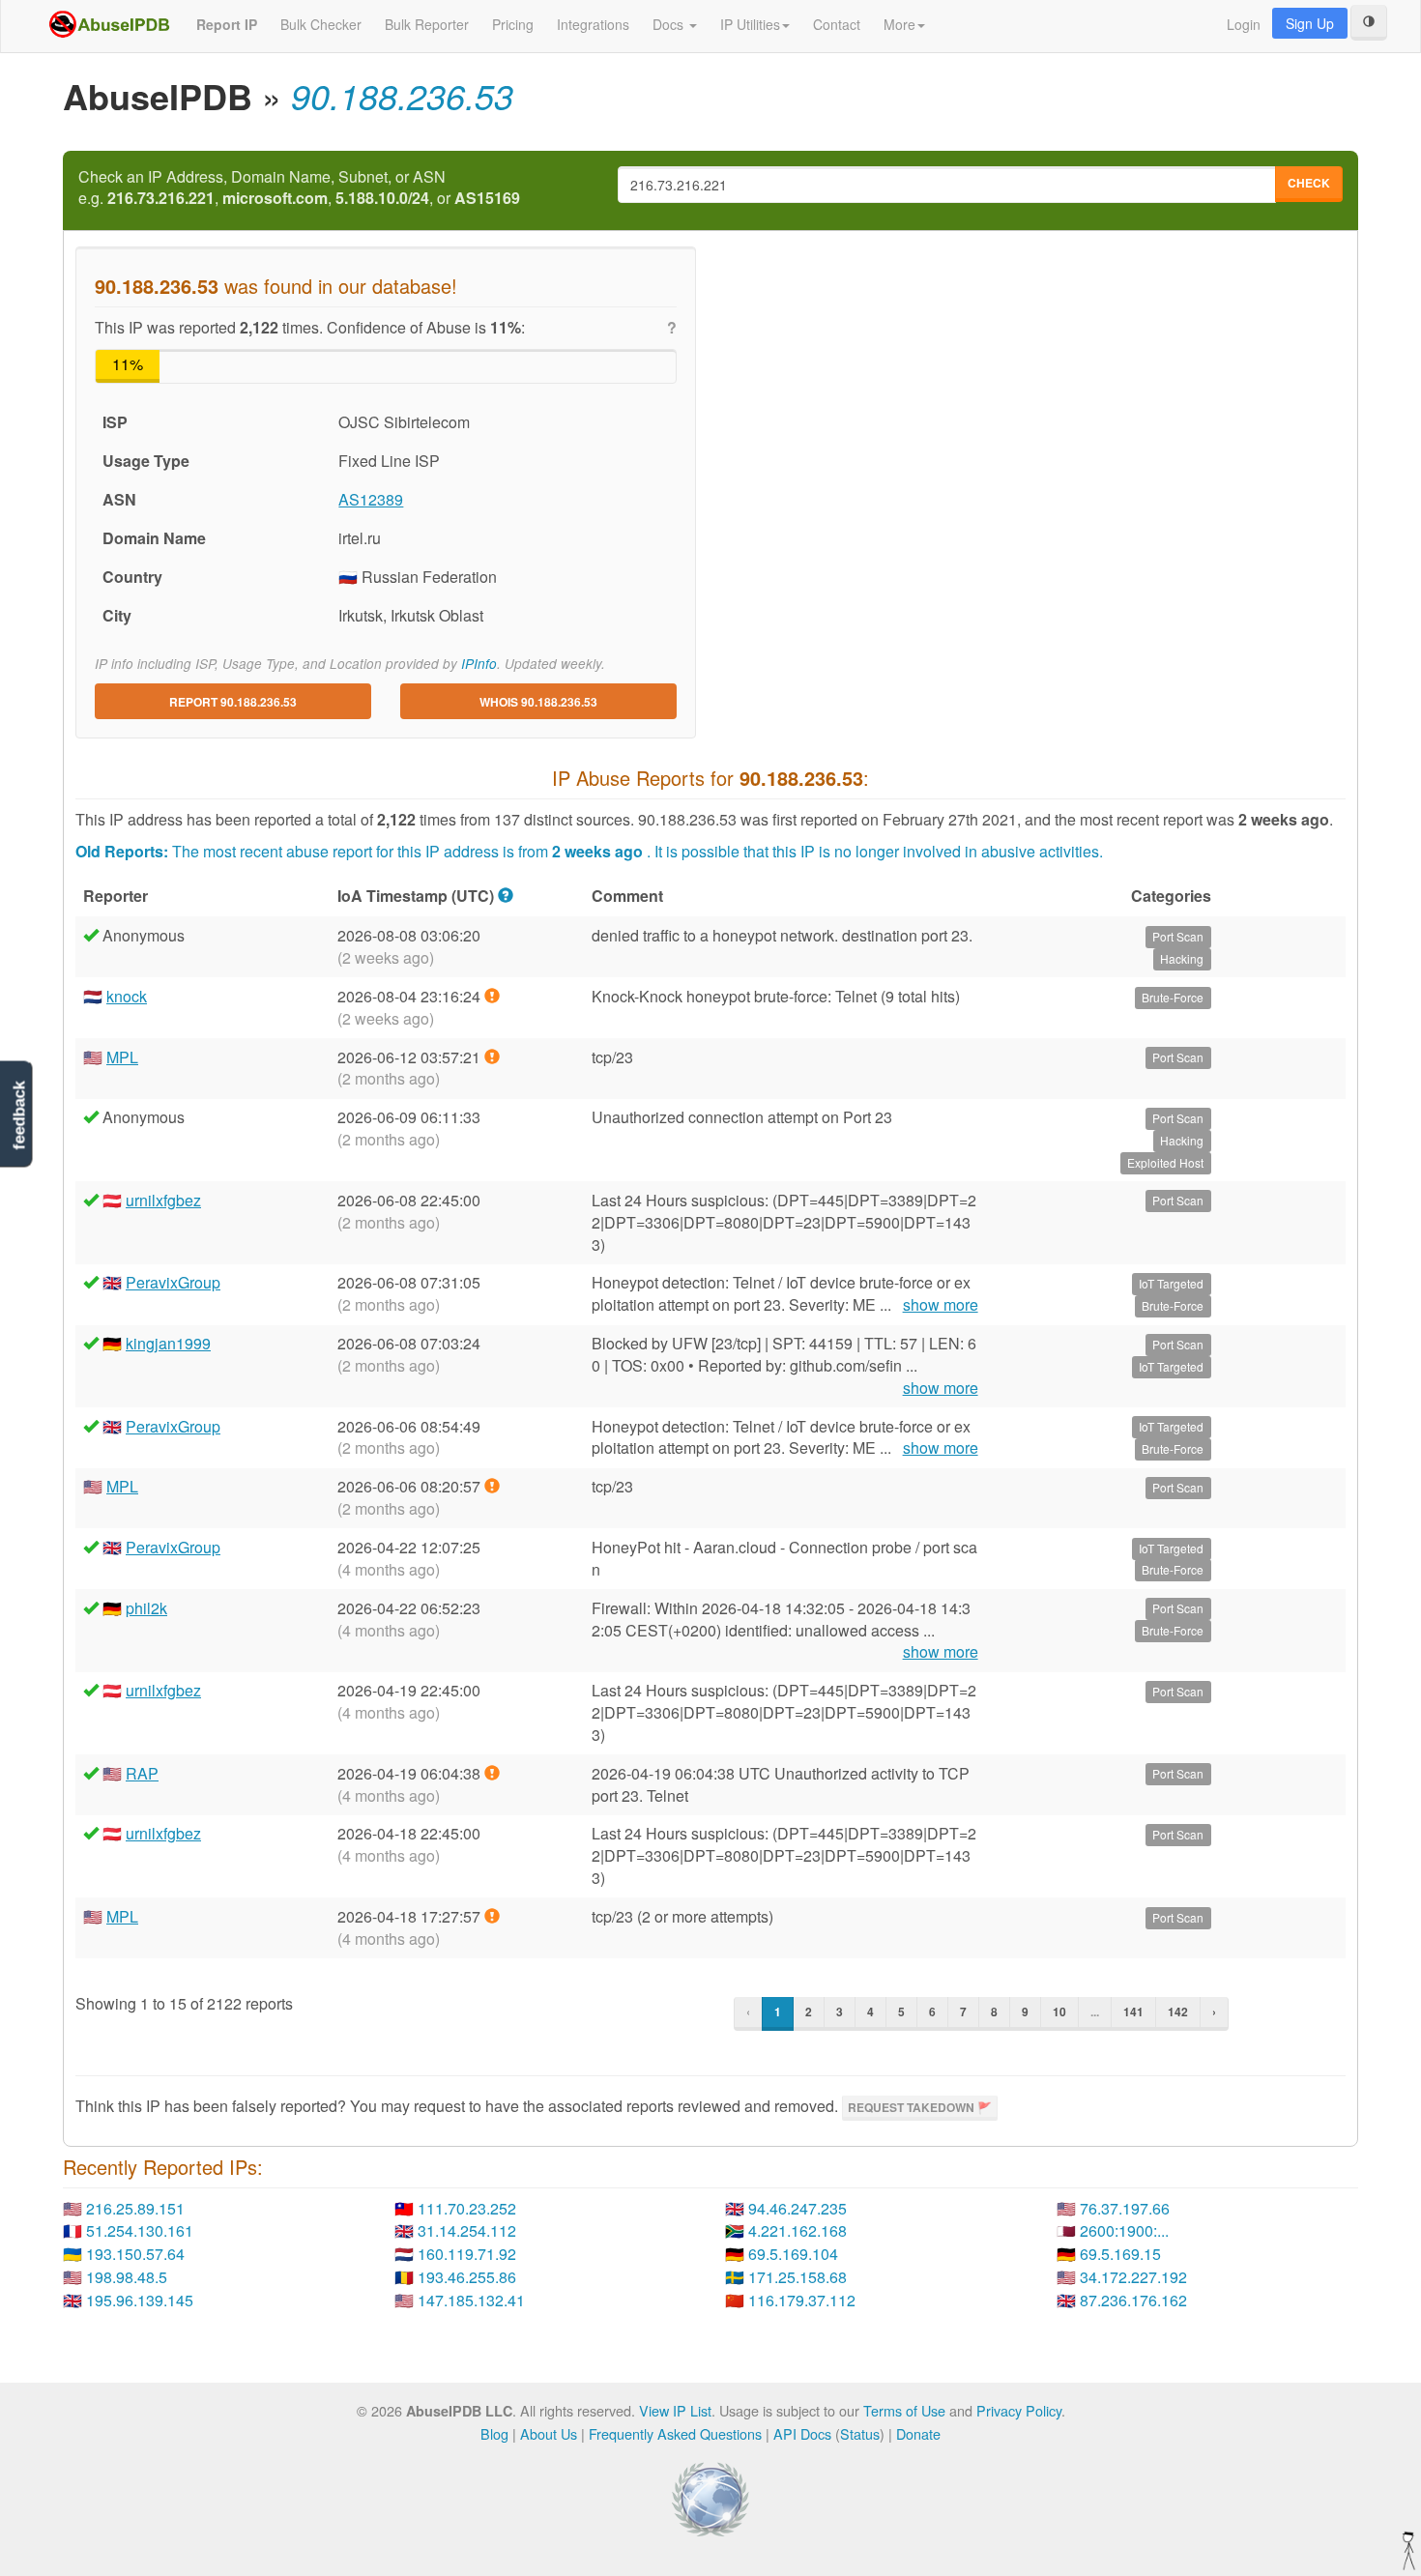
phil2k (146, 1608)
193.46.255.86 (467, 2277)
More (899, 24)
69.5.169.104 (793, 2254)
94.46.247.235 (797, 2208)
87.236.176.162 (1133, 2300)
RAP (142, 1773)
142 (1178, 2012)
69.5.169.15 (1120, 2254)
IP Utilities (750, 24)
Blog (494, 2433)
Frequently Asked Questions (675, 2433)
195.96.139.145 (140, 2300)
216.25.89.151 (135, 2208)
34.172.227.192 (1133, 2277)
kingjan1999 (168, 1343)
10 (1059, 2012)
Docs (670, 24)
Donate (918, 2433)
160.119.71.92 (467, 2254)
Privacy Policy (1019, 2410)
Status (860, 2433)
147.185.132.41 (471, 2300)
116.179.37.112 (802, 2300)
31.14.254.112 (467, 2230)
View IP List (675, 2410)
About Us (549, 2433)
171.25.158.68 (797, 2277)
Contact (837, 24)
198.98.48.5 (127, 2277)
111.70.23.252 (467, 2208)
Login (1244, 24)
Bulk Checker (321, 24)
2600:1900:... (1124, 2230)
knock (127, 996)
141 (1133, 2012)
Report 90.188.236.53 (233, 702)
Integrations (593, 24)
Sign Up (1310, 23)
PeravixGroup (173, 1282)
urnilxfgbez (163, 1200)
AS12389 (371, 499)
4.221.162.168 (797, 2230)
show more (941, 1305)
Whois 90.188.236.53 (538, 702)
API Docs (802, 2433)
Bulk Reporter (427, 24)
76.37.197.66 (1125, 2208)
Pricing (513, 24)
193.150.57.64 (135, 2254)
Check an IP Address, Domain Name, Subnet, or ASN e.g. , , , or (299, 188)
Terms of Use (904, 2410)
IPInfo (479, 664)
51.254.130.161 (140, 2230)
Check (1309, 183)
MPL (122, 1057)
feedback (19, 1115)
